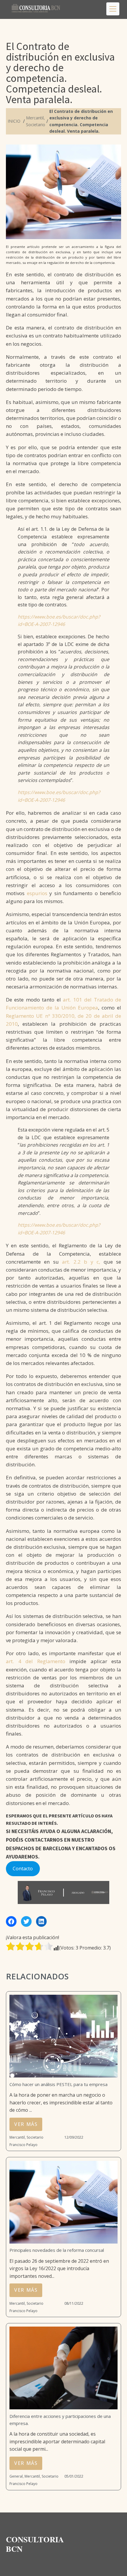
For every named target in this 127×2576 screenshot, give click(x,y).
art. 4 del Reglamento (36, 1661)
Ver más (26, 2124)
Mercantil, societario (26, 2137)
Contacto (23, 1869)
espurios (37, 893)
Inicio (14, 121)
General (16, 2476)
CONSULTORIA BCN (36, 2544)
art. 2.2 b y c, (81, 1262)
